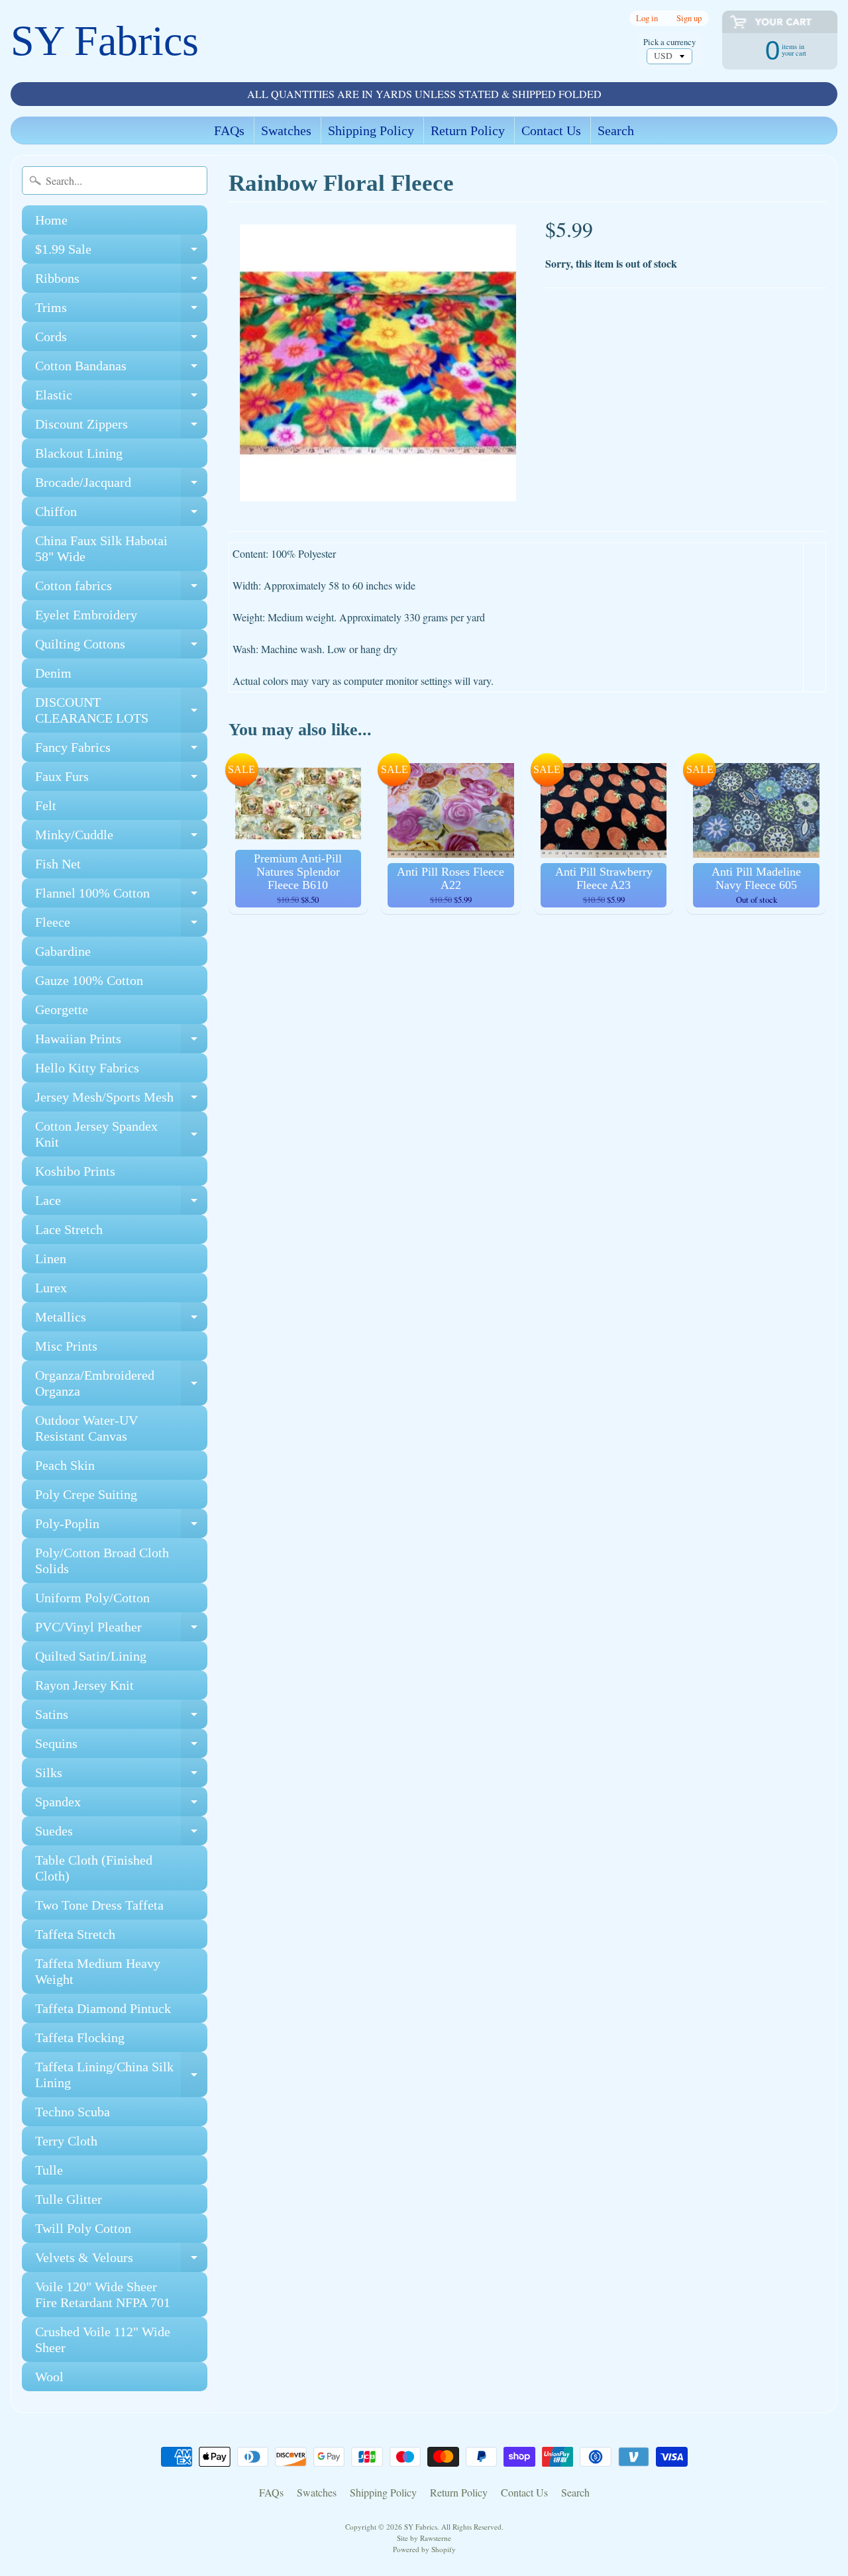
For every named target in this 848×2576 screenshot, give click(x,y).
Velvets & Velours (121, 2261)
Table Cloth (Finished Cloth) (94, 1868)
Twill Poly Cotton (83, 2228)
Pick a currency (669, 42)
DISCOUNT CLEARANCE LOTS (121, 711)
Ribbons (121, 282)
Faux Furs (121, 780)
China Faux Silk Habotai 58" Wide (101, 548)
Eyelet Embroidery (86, 615)
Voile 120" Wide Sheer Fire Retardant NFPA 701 (103, 2294)
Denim (53, 673)
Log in (647, 18)
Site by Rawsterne (424, 2538)
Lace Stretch (69, 1229)
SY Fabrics (105, 41)
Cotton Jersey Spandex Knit (121, 1135)
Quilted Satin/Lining (91, 1656)
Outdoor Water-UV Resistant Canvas (86, 1428)
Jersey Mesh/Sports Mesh (121, 1101)
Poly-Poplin (121, 1527)
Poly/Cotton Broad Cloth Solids (102, 1561)
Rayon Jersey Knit (84, 1685)
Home (51, 220)
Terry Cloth (66, 2141)
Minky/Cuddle (121, 838)
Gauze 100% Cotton (89, 980)
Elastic (121, 398)
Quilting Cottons (121, 647)
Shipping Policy (371, 130)
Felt (46, 805)
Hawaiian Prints (121, 1042)
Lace (121, 1204)
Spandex (121, 1805)
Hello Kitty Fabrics (87, 1068)
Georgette (62, 1009)
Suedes (121, 1834)
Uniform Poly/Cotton (92, 1598)
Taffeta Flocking (80, 2037)
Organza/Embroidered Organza (121, 1384)
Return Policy (468, 130)
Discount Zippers (121, 428)
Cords (121, 340)
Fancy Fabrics (121, 751)
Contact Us (551, 130)
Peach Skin (65, 1465)
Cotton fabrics (121, 589)
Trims (121, 311)
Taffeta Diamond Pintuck (103, 2008)
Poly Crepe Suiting (86, 1494)
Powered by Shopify (424, 2549)
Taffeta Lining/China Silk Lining (121, 2075)
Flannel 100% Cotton (121, 897)
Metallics (121, 1320)
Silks (121, 1776)
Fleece (121, 926)
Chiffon (121, 515)
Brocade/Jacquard (121, 486)
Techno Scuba (73, 2112)
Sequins (121, 1747)
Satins (121, 1718)
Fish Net (58, 864)
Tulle (49, 2170)
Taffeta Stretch (75, 1934)
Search (616, 130)
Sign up (689, 18)
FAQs (229, 130)
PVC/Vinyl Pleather (121, 1630)
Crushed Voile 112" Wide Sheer (103, 2340)
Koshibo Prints (75, 1171)
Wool (49, 2377)
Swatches (286, 130)
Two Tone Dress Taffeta (99, 1905)
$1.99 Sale (121, 253)
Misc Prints (66, 1346)
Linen (51, 1259)
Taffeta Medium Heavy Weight (98, 1971)
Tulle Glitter (69, 2199)
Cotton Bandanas (121, 369)
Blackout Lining (79, 453)
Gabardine (63, 951)
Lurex (51, 1288)
